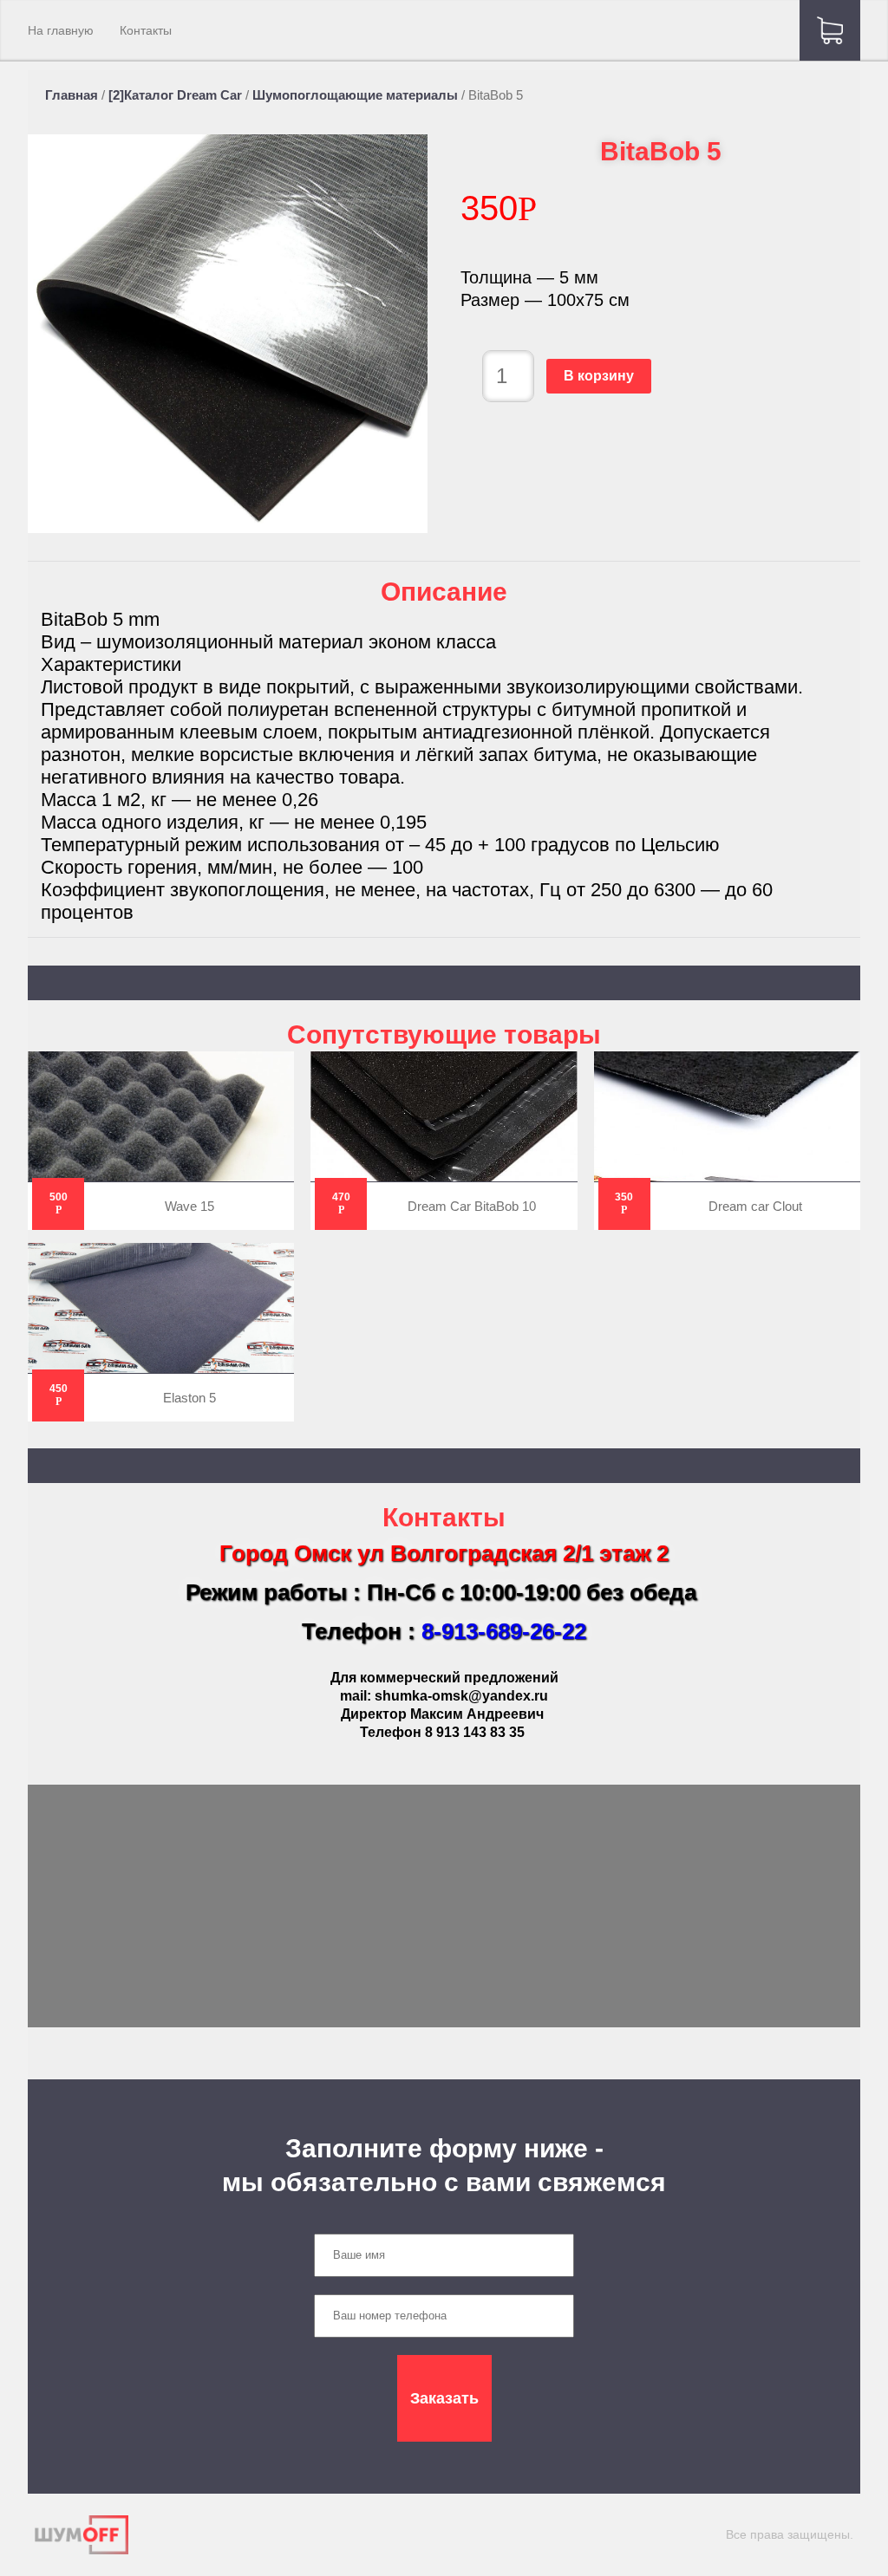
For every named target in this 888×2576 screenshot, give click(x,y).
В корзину (599, 376)
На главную (61, 30)
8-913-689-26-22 (504, 1631)
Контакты (146, 30)
